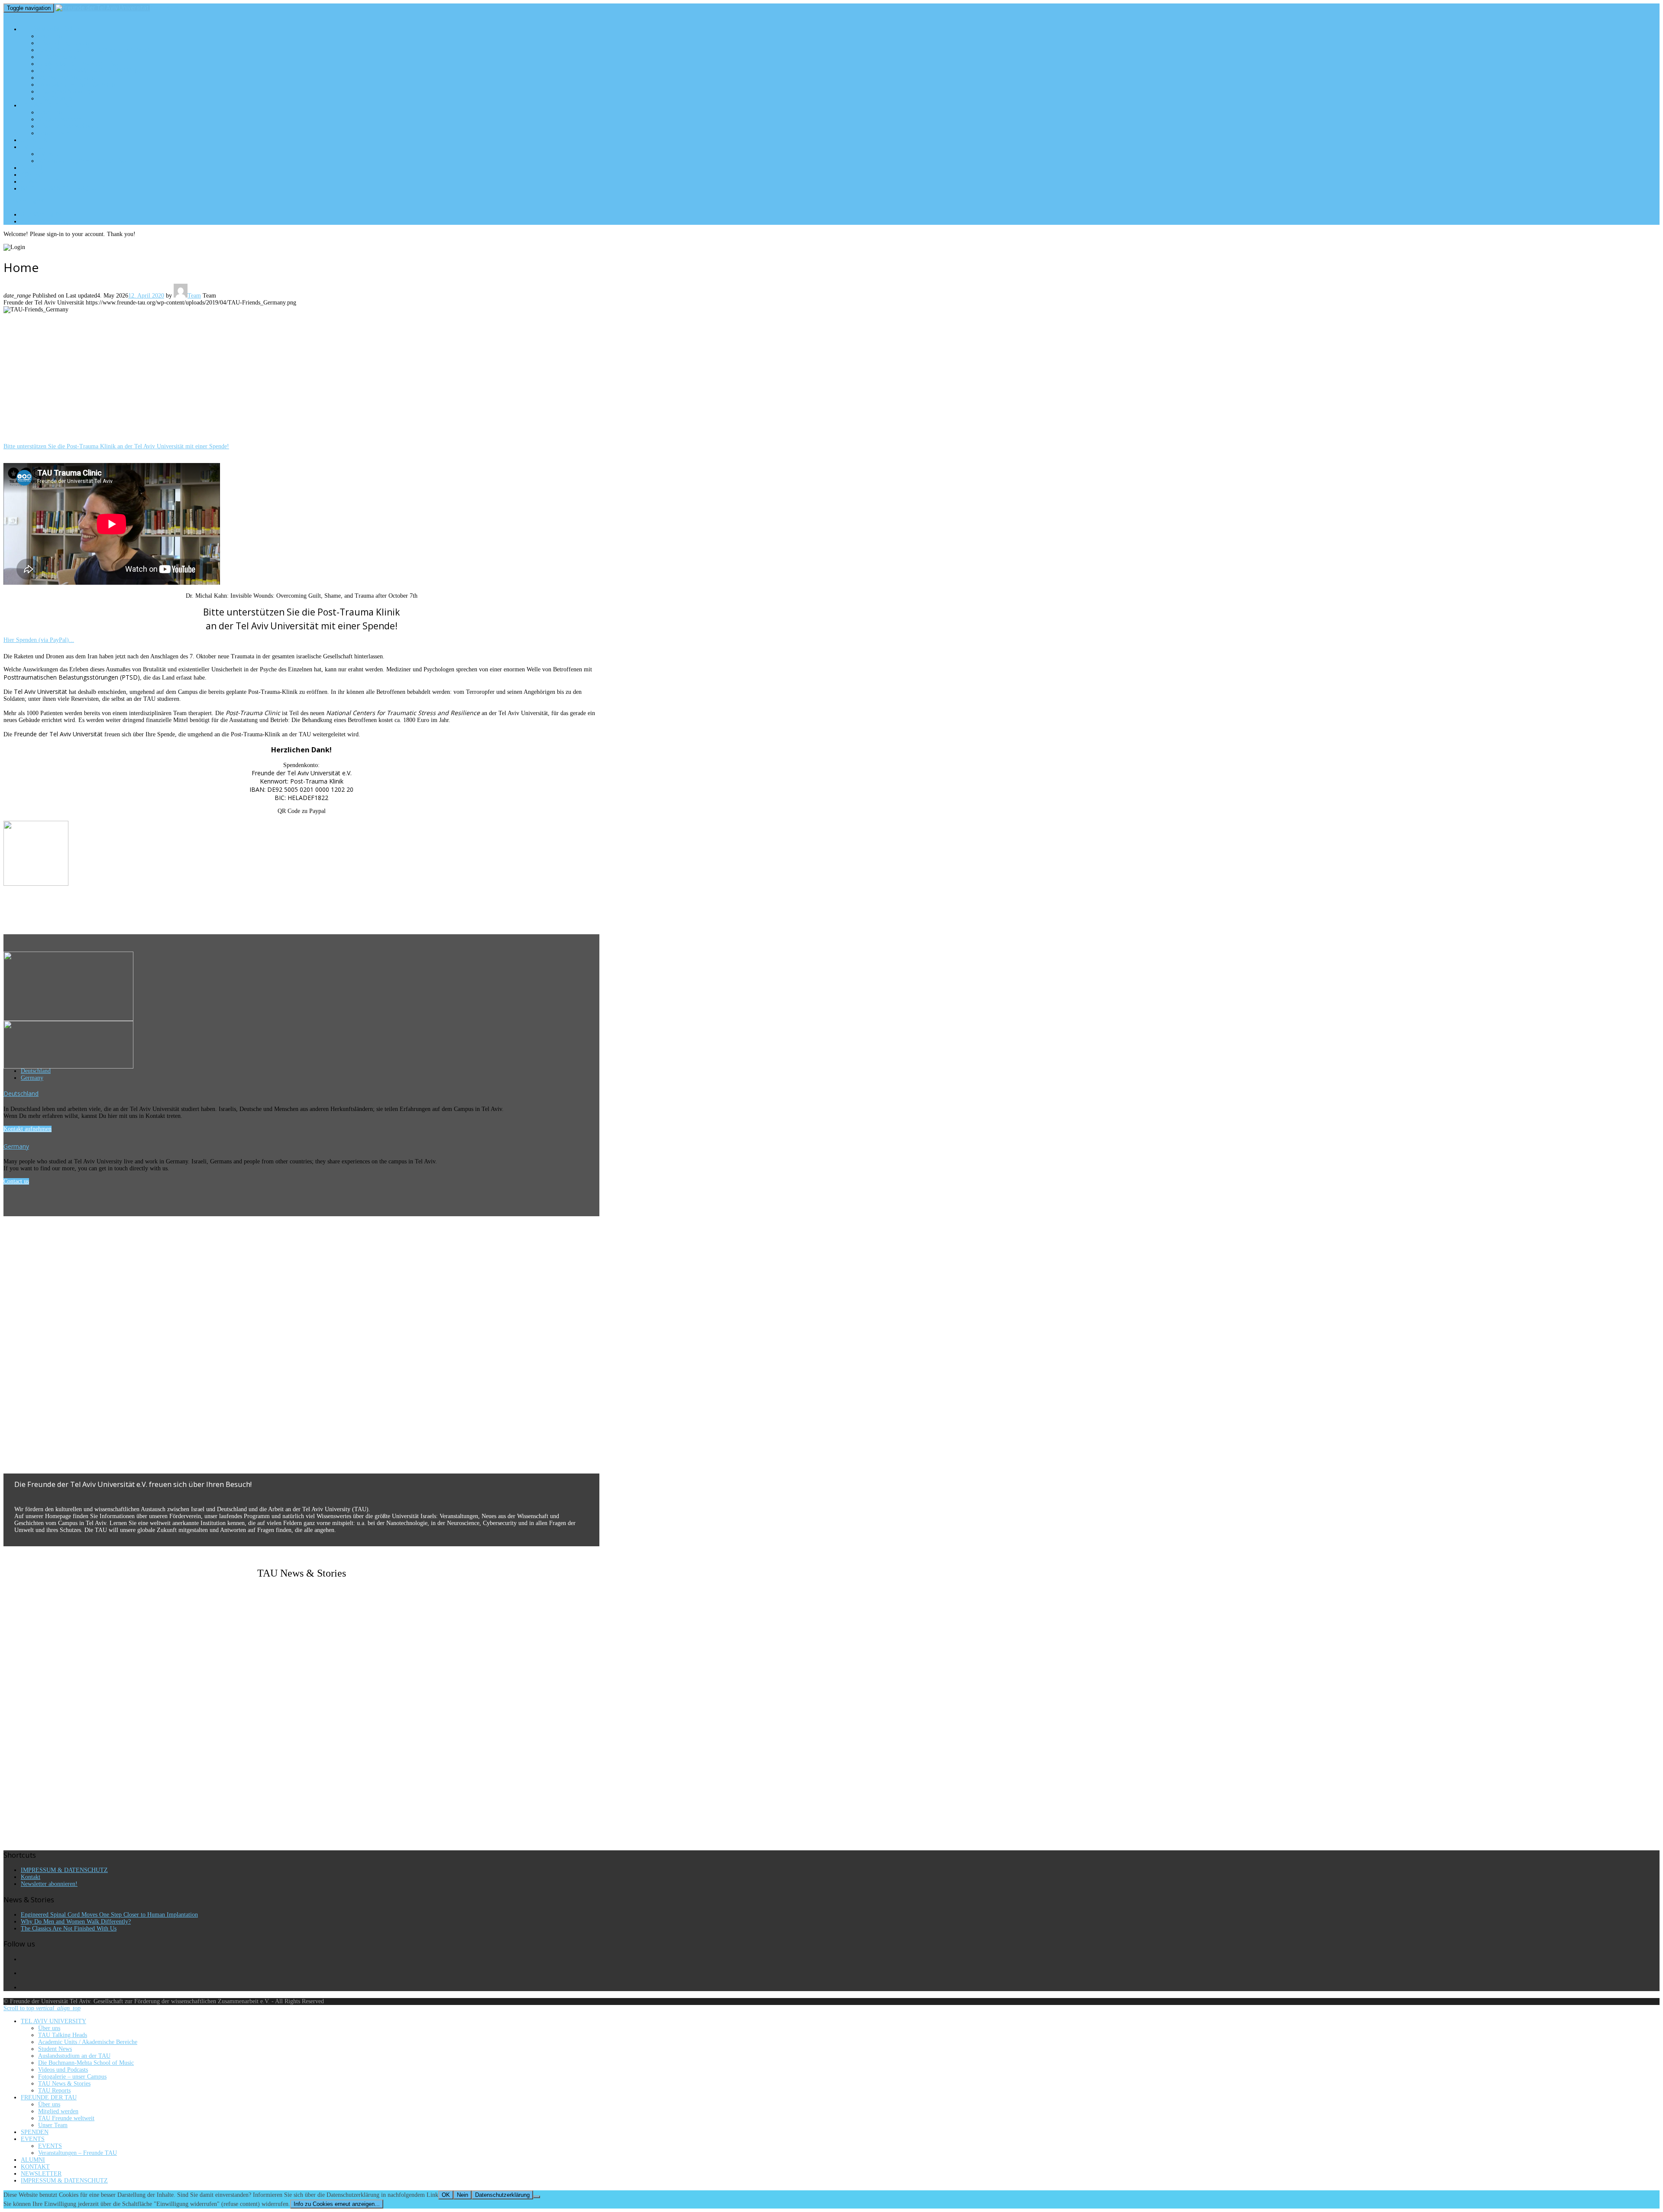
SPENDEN (34, 140)
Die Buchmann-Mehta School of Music (90, 71)
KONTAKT (34, 175)
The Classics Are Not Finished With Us (69, 1929)
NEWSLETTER (40, 181)
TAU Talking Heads (64, 43)
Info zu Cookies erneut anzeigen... (337, 2204)
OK (446, 2195)
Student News (57, 57)
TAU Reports (55, 98)
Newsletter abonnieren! (49, 1884)
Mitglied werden (60, 119)
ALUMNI (32, 168)
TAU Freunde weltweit (68, 126)
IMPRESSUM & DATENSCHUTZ (63, 188)
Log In (48, 221)
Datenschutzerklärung (502, 2195)
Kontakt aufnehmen (28, 1129)
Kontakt (31, 1877)
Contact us (16, 1181)
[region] (301, 381)
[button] (301, 1453)
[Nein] (537, 2197)
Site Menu (23, 201)
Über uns (50, 36)
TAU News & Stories (65, 91)
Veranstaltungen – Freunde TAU (82, 161)
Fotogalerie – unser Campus (77, 84)
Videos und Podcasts (67, 78)
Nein (463, 2195)
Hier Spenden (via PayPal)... (39, 640)
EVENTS (32, 147)
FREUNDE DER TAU (46, 105)
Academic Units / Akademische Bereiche (94, 50)
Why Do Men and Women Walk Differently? (76, 1922)
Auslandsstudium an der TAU (78, 64)
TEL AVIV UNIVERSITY (50, 29)
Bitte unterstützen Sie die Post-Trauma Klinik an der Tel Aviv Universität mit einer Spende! (116, 446)
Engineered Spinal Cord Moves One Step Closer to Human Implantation (109, 1915)
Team (194, 296)
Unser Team (55, 133)
